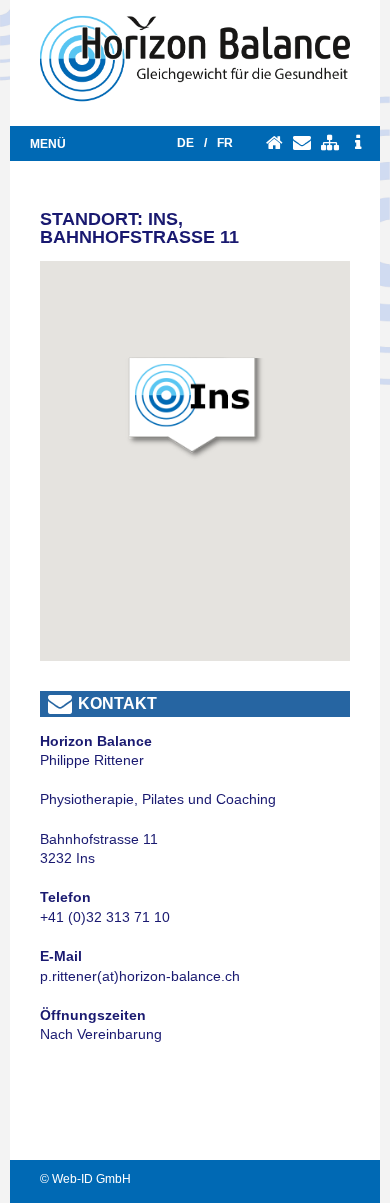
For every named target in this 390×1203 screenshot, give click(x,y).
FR (225, 143)
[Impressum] (358, 143)
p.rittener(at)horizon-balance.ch (140, 976)
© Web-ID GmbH (85, 1179)
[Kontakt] (302, 143)
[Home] (274, 143)
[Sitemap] (330, 143)
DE (185, 143)
